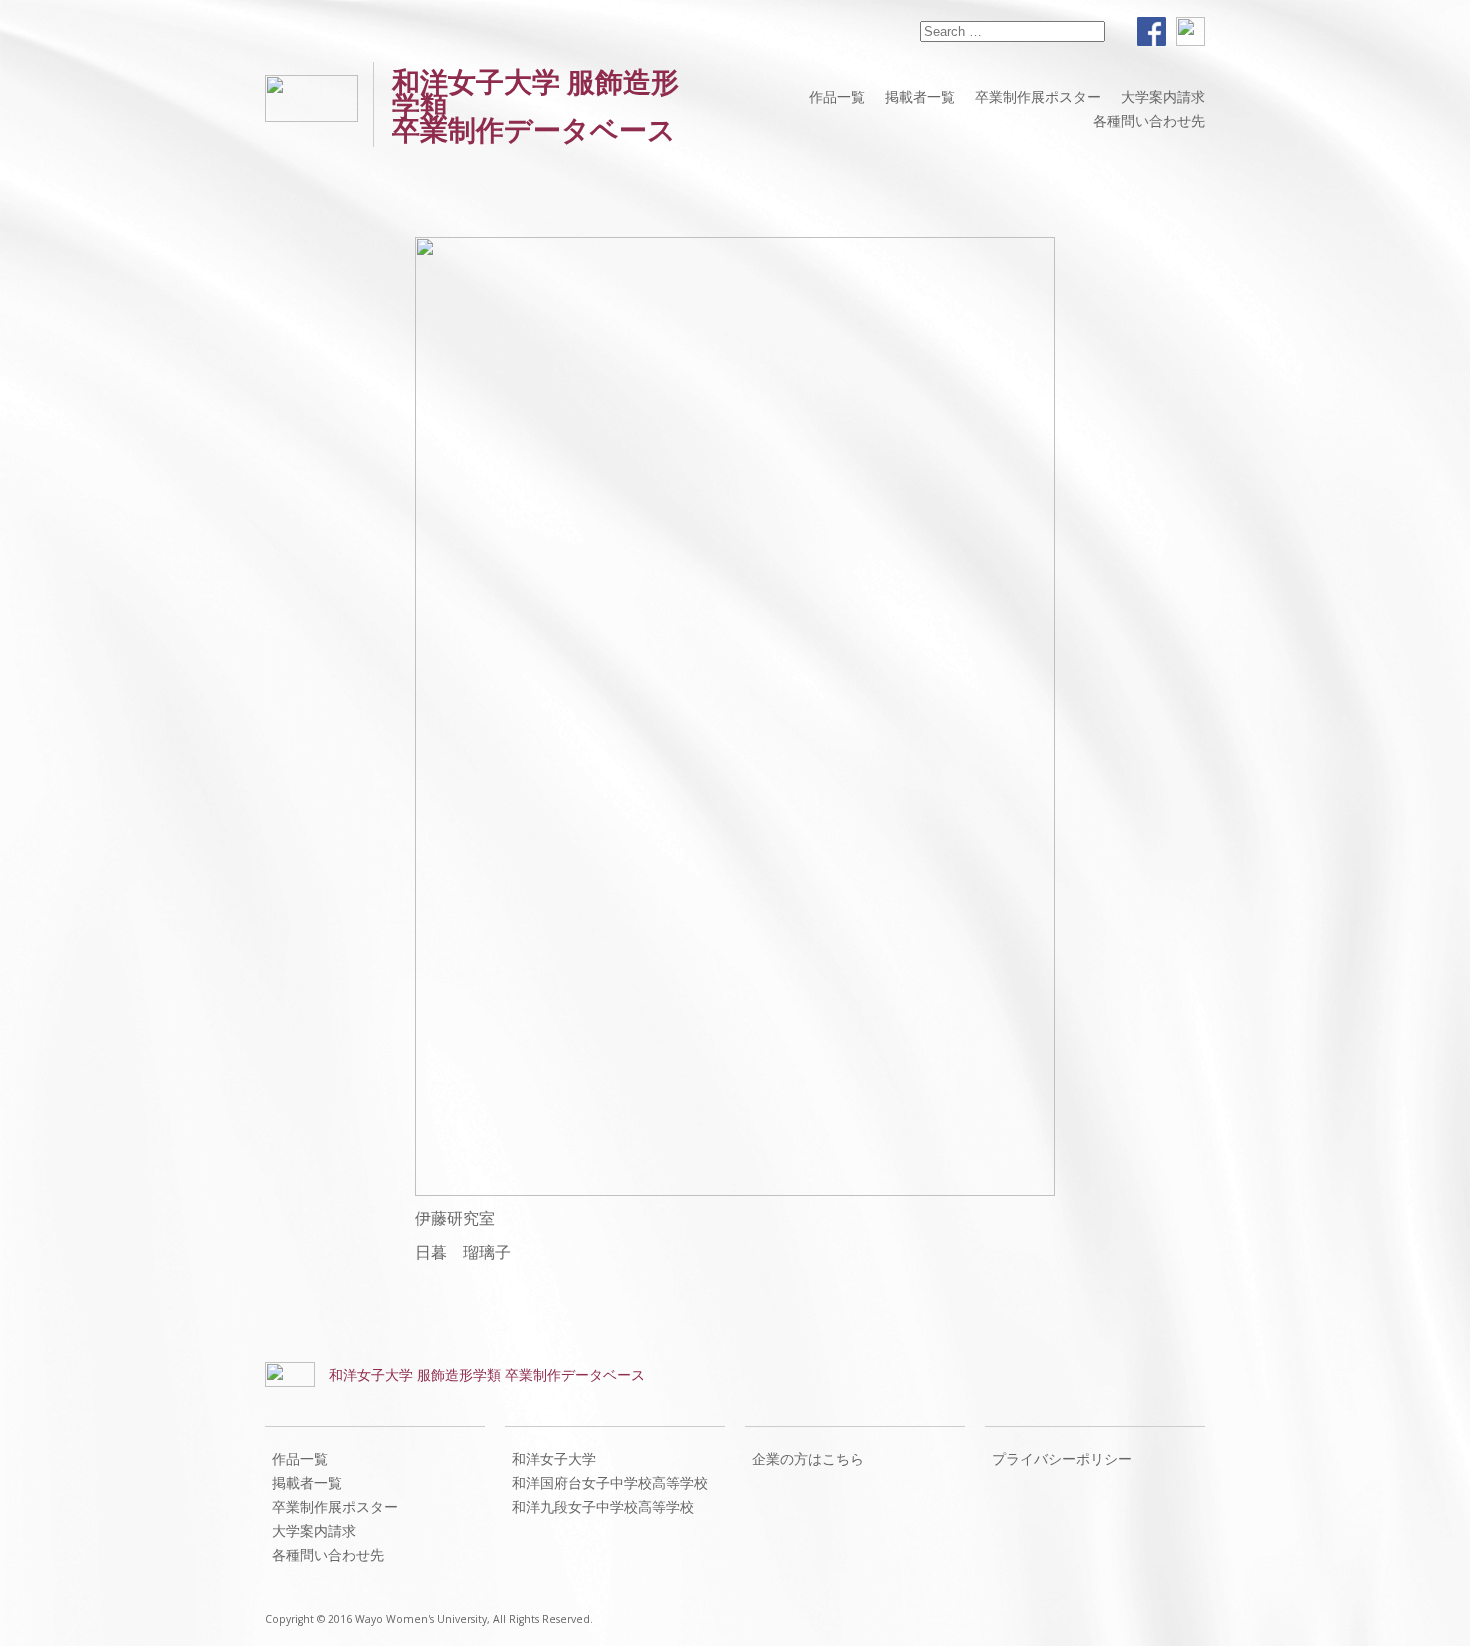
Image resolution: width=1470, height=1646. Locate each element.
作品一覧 (837, 96)
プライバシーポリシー (1062, 1458)
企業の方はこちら (808, 1458)
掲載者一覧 (920, 96)
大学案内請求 (1163, 96)
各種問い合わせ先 (1149, 120)
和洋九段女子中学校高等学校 (603, 1506)
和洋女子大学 (554, 1458)
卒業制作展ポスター (1038, 96)
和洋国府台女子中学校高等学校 (610, 1482)
